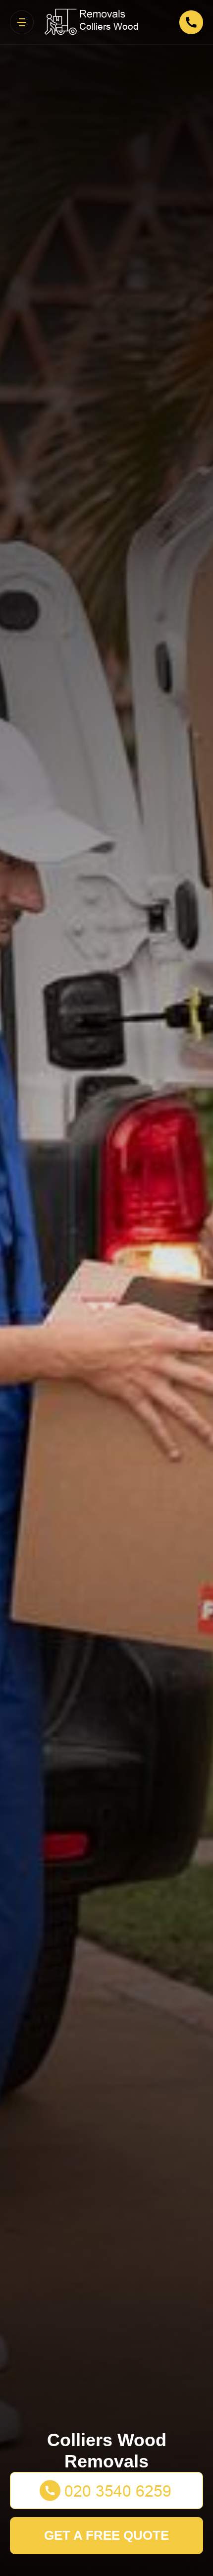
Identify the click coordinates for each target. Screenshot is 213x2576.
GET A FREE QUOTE (106, 2535)
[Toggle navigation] (22, 22)
